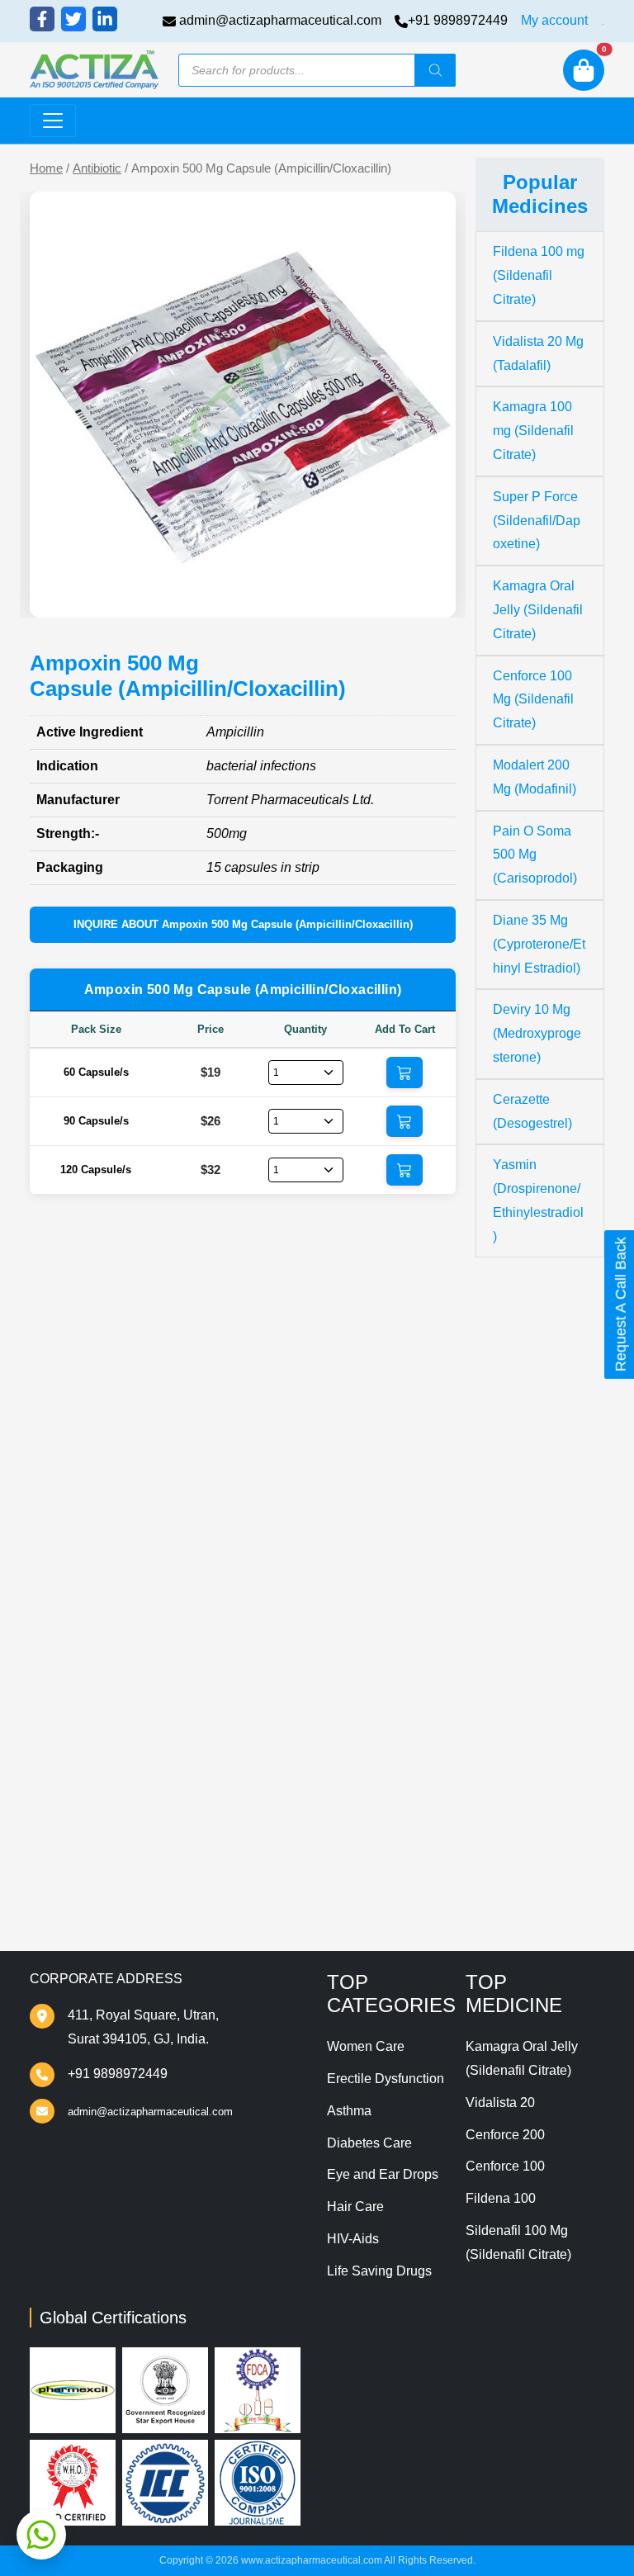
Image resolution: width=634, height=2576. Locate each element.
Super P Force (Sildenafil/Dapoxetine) (537, 521)
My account (554, 20)
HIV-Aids (353, 2239)
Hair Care (355, 2207)
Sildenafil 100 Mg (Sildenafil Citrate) (518, 2242)
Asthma (349, 2111)
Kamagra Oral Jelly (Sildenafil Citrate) (538, 610)
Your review (85, 1506)
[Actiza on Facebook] (42, 19)
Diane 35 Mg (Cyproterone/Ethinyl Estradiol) (539, 944)
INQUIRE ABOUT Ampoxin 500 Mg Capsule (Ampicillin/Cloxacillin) (243, 924)
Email (67, 1666)
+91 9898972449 (458, 20)
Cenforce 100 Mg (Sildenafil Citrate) (533, 700)
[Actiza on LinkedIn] (105, 19)
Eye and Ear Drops (383, 2174)
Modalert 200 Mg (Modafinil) (535, 777)
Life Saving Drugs (379, 2271)
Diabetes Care (369, 2143)
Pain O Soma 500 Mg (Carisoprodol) (535, 855)
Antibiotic (97, 168)
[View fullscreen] (430, 592)
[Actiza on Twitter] (73, 19)
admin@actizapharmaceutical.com (280, 20)
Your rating (78, 1480)
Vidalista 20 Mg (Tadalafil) (538, 353)
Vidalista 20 (500, 2102)
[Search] (435, 70)
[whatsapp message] (41, 2535)
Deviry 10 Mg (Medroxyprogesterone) (537, 1033)
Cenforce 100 (505, 2166)
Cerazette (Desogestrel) (532, 1111)
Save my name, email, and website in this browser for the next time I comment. (240, 1757)
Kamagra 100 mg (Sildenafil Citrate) (533, 431)
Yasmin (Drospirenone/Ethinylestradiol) (538, 1200)
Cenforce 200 (505, 2135)
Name (68, 1604)
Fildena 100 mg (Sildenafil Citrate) (539, 275)
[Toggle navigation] (53, 121)
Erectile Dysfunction (386, 2079)
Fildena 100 (501, 2198)
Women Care (366, 2046)
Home (46, 168)
